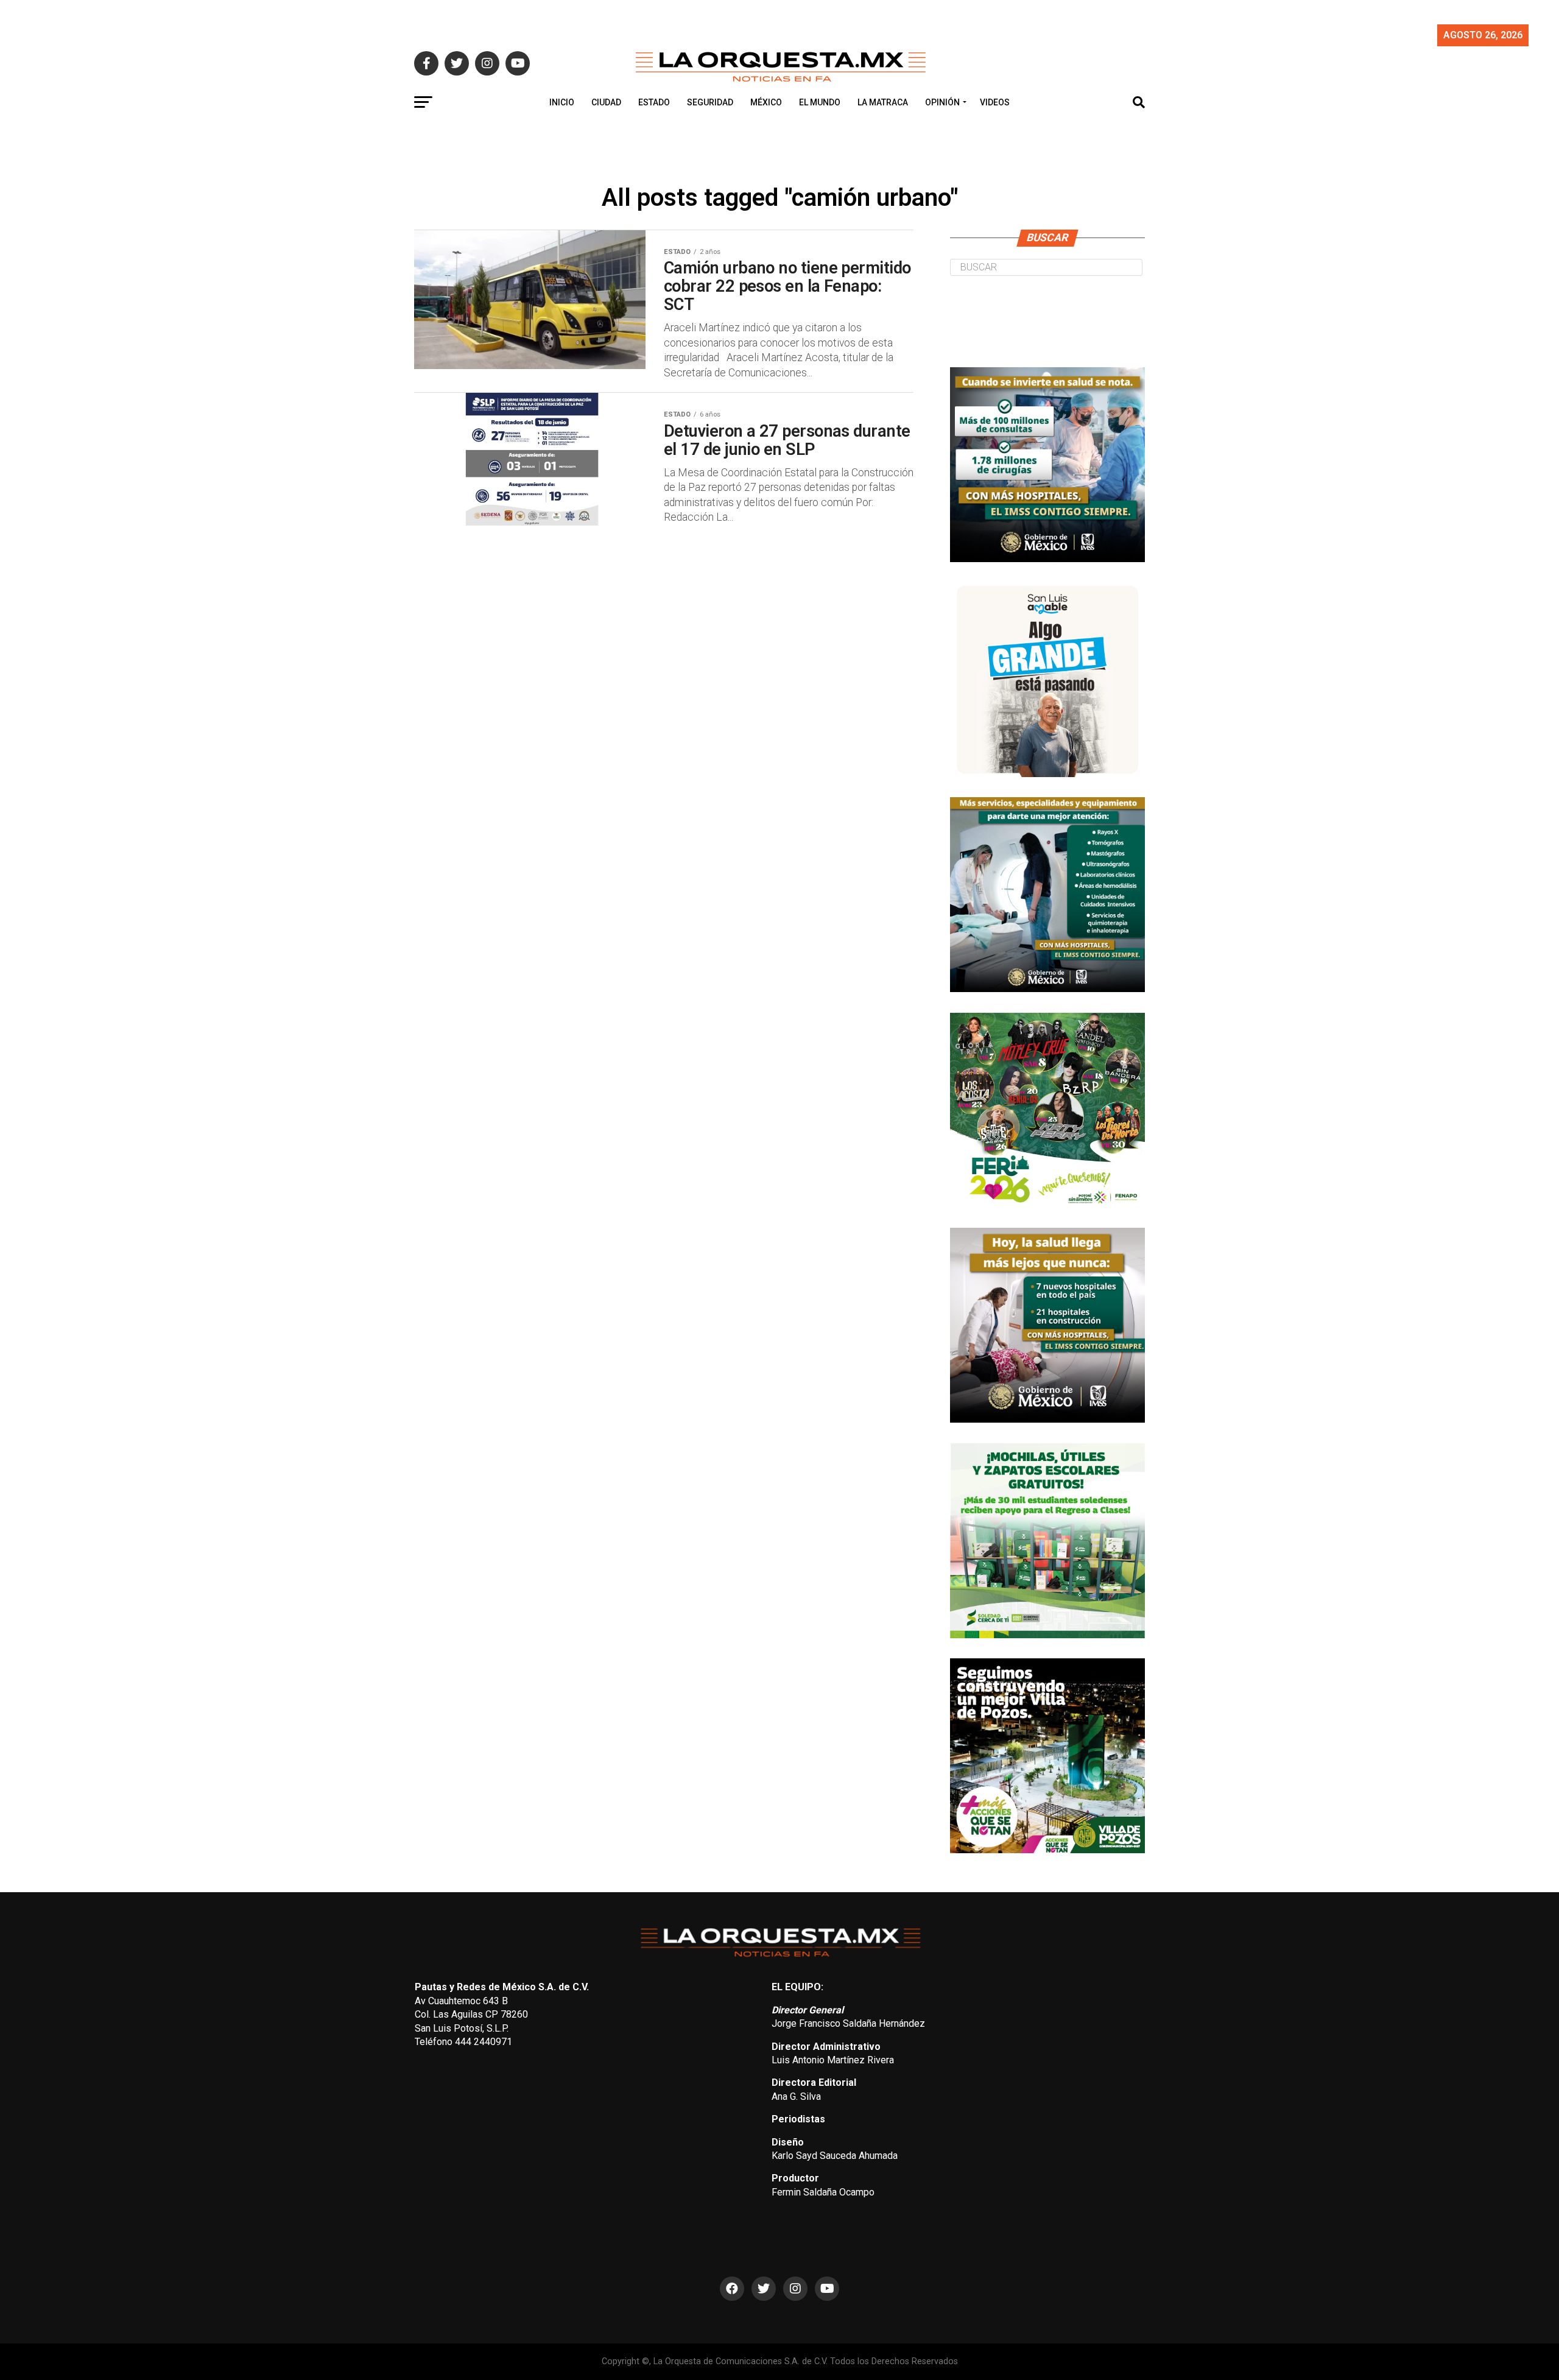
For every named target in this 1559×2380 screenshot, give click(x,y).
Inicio (562, 102)
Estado (654, 102)
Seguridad (710, 102)
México (766, 102)
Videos (995, 102)
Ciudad (606, 102)
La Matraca (883, 102)
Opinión (942, 102)
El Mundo (820, 102)
